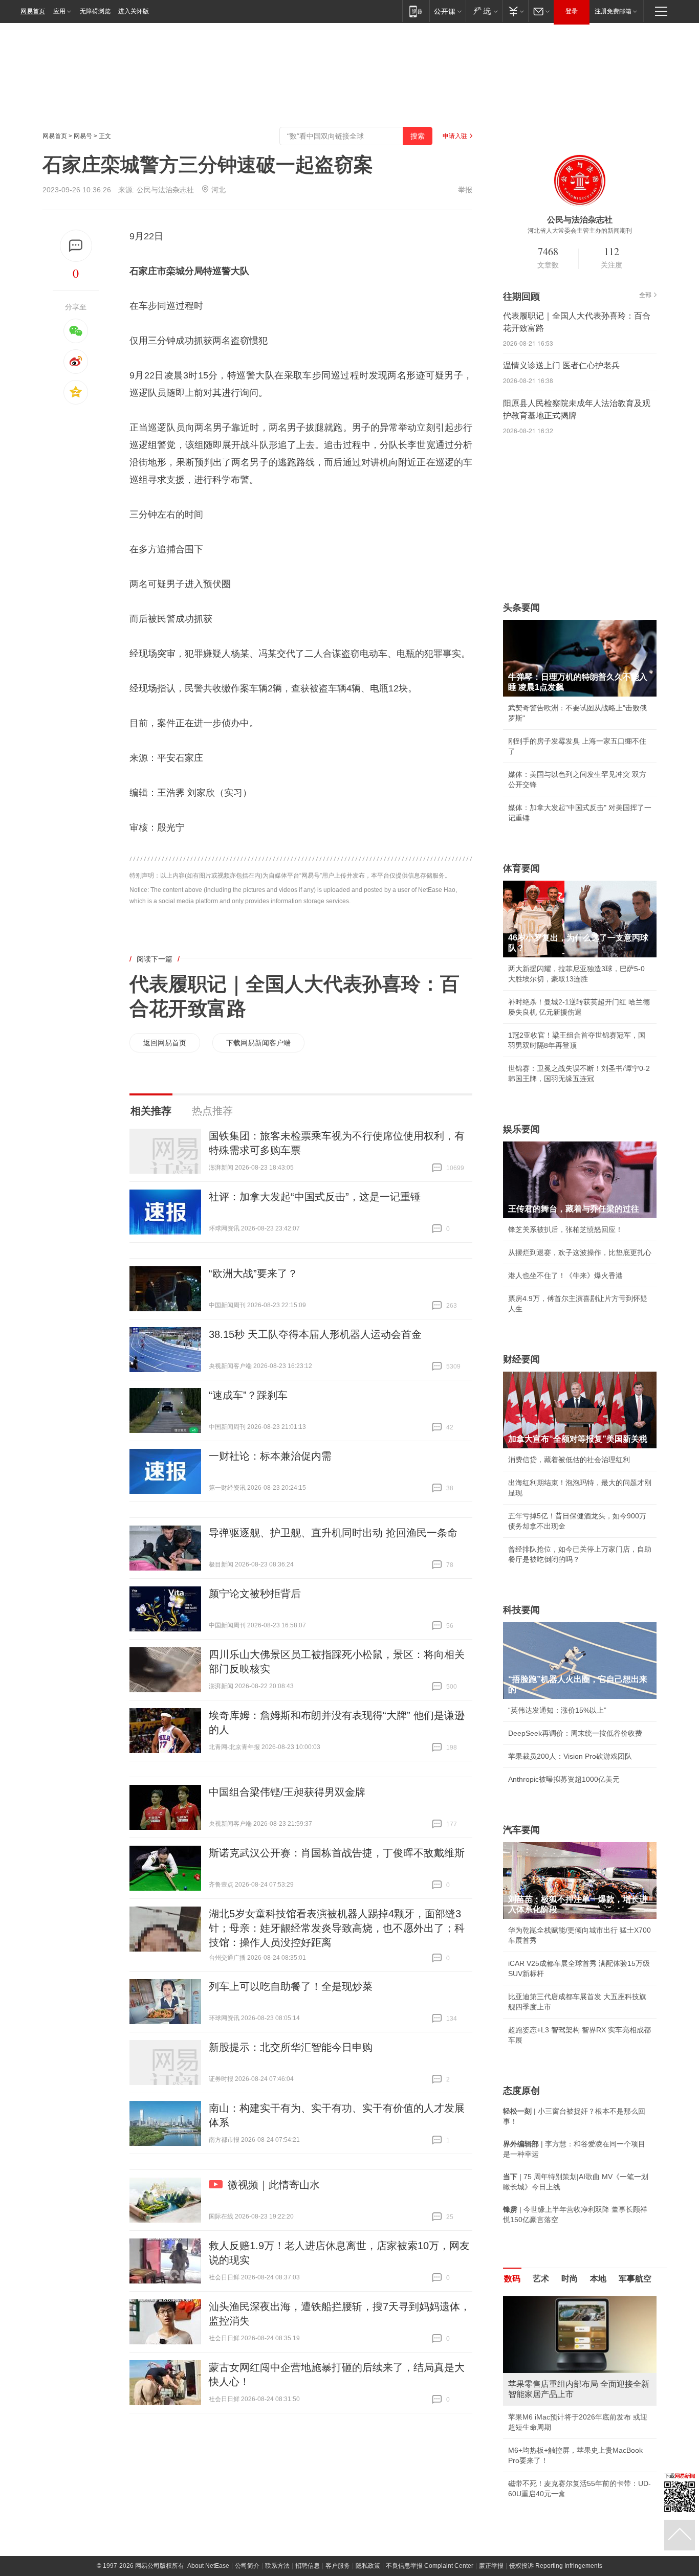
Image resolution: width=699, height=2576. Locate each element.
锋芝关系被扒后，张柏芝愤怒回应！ (565, 1229)
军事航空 (635, 2279)
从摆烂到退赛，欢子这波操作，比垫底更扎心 (580, 1252)
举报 (465, 190)
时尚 (570, 2279)
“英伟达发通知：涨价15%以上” (557, 1710)
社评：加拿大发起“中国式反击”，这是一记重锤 (315, 1197)
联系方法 (277, 2566)
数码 (512, 2279)
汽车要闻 (521, 1830)
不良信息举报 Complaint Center (430, 2566)
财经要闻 (521, 1359)
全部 (645, 295)
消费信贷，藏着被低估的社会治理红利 (569, 1460)
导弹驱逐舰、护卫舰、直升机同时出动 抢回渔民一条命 (333, 1533)
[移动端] (416, 11)
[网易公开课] (447, 11)
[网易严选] (484, 11)
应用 (59, 11)
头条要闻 (521, 608)
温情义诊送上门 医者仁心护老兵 (561, 365)
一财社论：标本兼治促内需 (270, 1456)
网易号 (83, 136)
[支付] (515, 11)
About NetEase (208, 2566)
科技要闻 (521, 1610)
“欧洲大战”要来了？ (253, 1273)
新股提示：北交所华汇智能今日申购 (291, 2047)
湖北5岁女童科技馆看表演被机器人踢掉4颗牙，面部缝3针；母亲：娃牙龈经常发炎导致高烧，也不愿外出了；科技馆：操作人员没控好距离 (337, 1928)
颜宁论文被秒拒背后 (255, 1594)
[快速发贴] (76, 246)
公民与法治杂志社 (165, 190)
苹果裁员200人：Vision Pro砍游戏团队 (570, 1756)
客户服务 (338, 2566)
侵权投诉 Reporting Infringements (556, 2566)
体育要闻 (521, 868)
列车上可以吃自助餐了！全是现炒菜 (291, 1986)
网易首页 (33, 11)
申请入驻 (455, 136)
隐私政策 (368, 2566)
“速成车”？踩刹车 (248, 1395)
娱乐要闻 (521, 1129)
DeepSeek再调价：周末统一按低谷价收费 (575, 1733)
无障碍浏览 (95, 11)
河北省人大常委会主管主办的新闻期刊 (580, 231)
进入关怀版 (134, 11)
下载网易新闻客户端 (258, 1043)
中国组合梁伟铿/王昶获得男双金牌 (287, 1792)
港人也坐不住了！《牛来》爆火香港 (565, 1275)
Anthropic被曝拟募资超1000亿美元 (564, 1779)
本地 (598, 2279)
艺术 (541, 2279)
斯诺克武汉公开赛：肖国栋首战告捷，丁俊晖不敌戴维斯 (337, 1853)
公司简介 (247, 2566)
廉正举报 (491, 2566)
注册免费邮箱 (613, 11)
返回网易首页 (165, 1043)
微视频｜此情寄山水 (274, 2185)
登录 (572, 11)
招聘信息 (308, 2566)
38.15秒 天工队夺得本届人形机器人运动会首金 (315, 1334)
